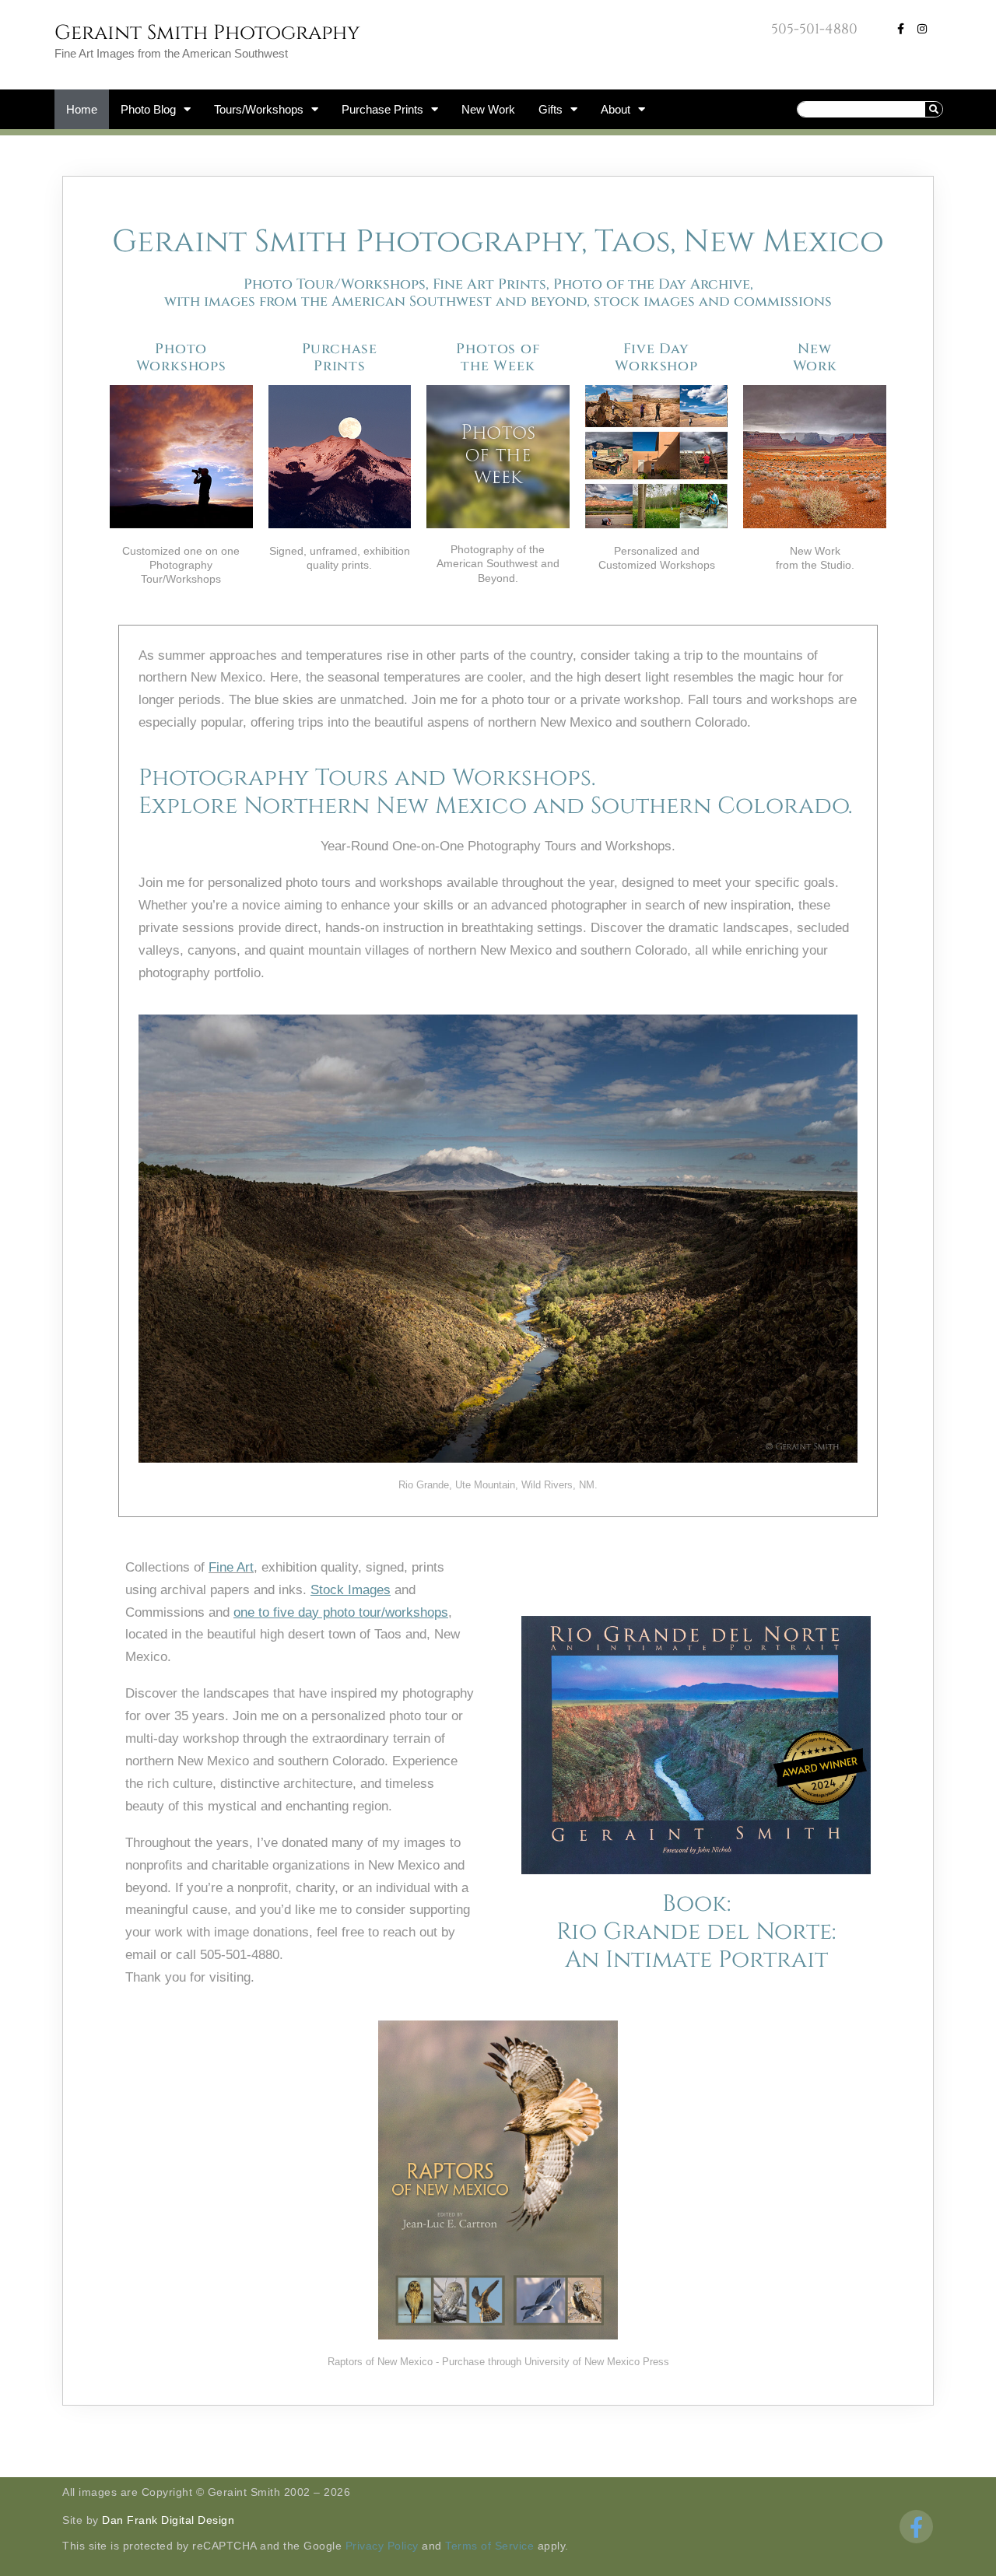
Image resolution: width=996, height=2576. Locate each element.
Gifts (551, 109)
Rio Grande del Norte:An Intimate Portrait (696, 1946)
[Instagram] (922, 29)
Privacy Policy (382, 2546)
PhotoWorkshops (181, 357)
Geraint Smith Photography (207, 33)
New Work (488, 109)
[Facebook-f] (900, 29)
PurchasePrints (340, 357)
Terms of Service (489, 2546)
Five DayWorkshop (656, 357)
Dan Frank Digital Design (168, 2520)
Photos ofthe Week (498, 357)
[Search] (934, 109)
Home (82, 109)
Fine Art (231, 1567)
